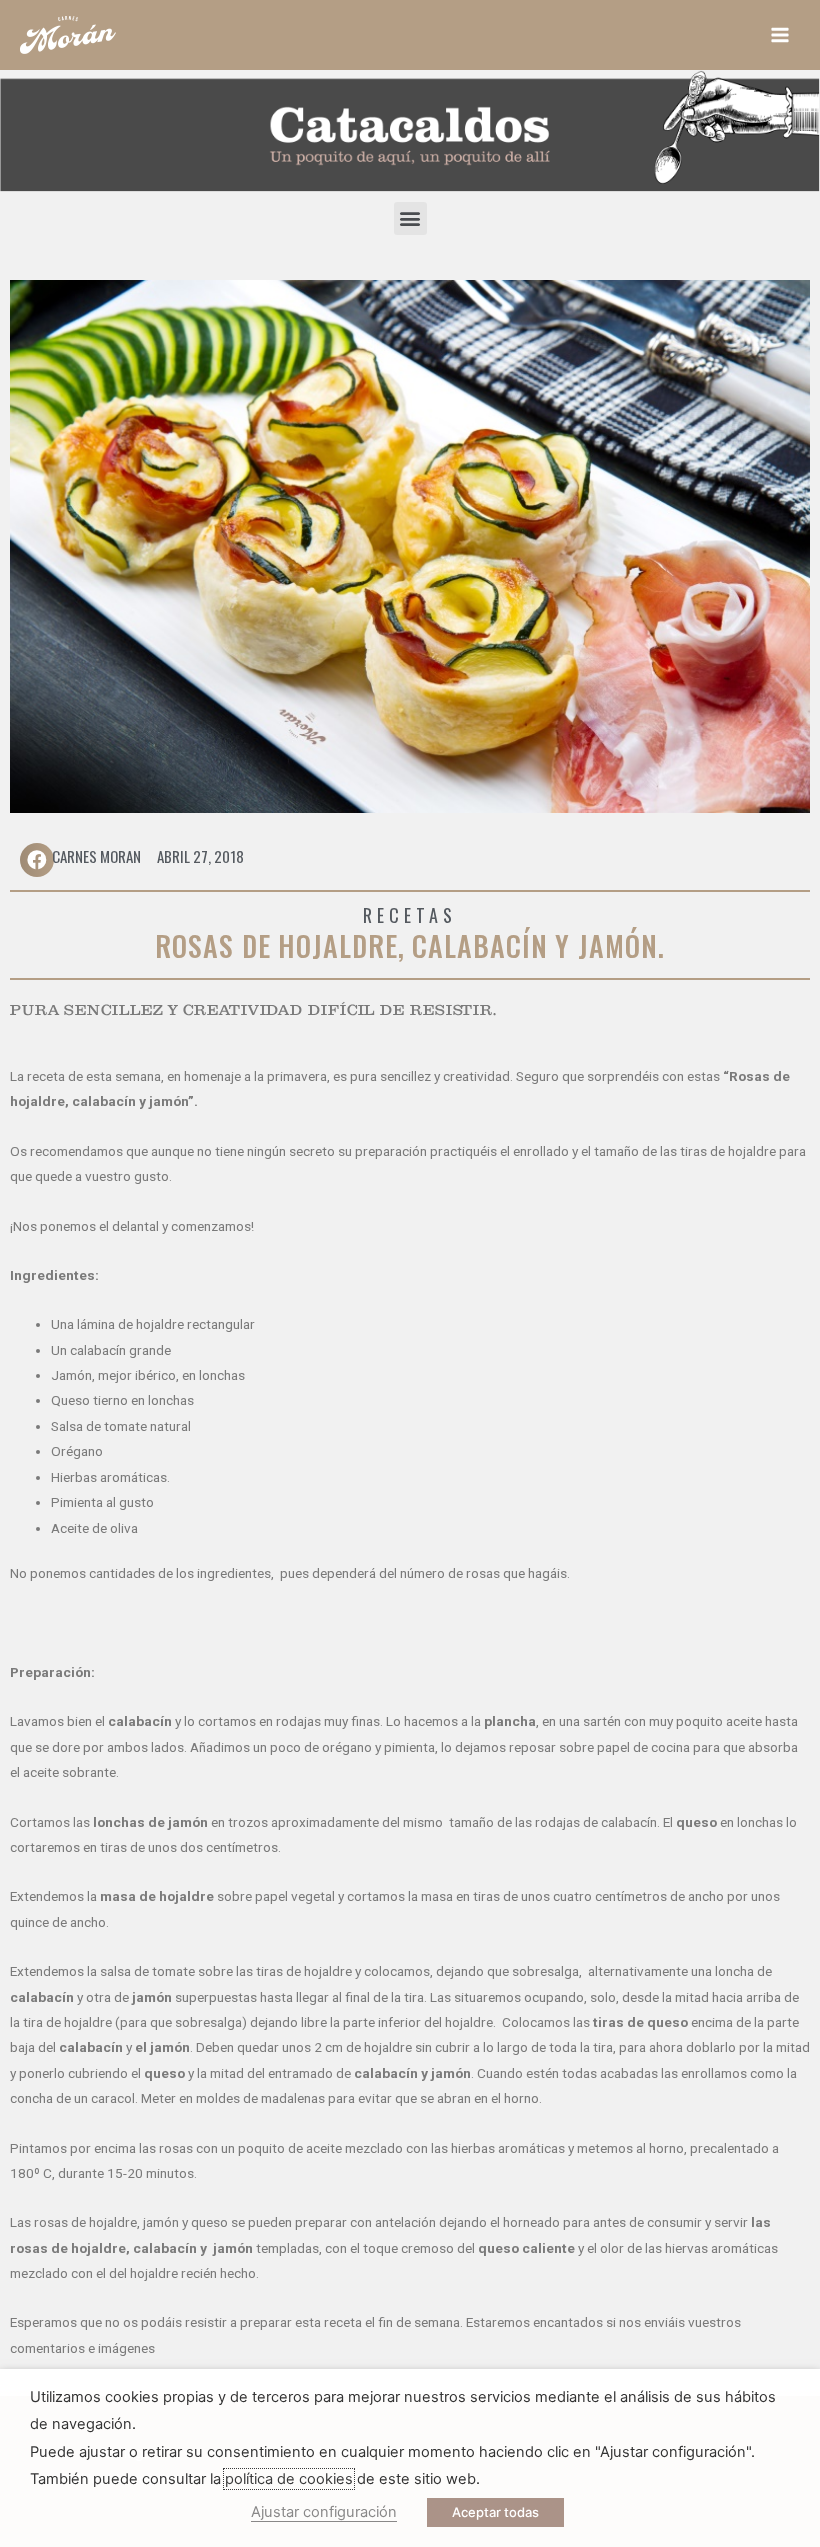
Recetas (410, 915)
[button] (410, 218)
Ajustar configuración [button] (324, 2512)
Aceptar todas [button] (495, 2512)
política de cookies (289, 2479)
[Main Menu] (780, 35)
